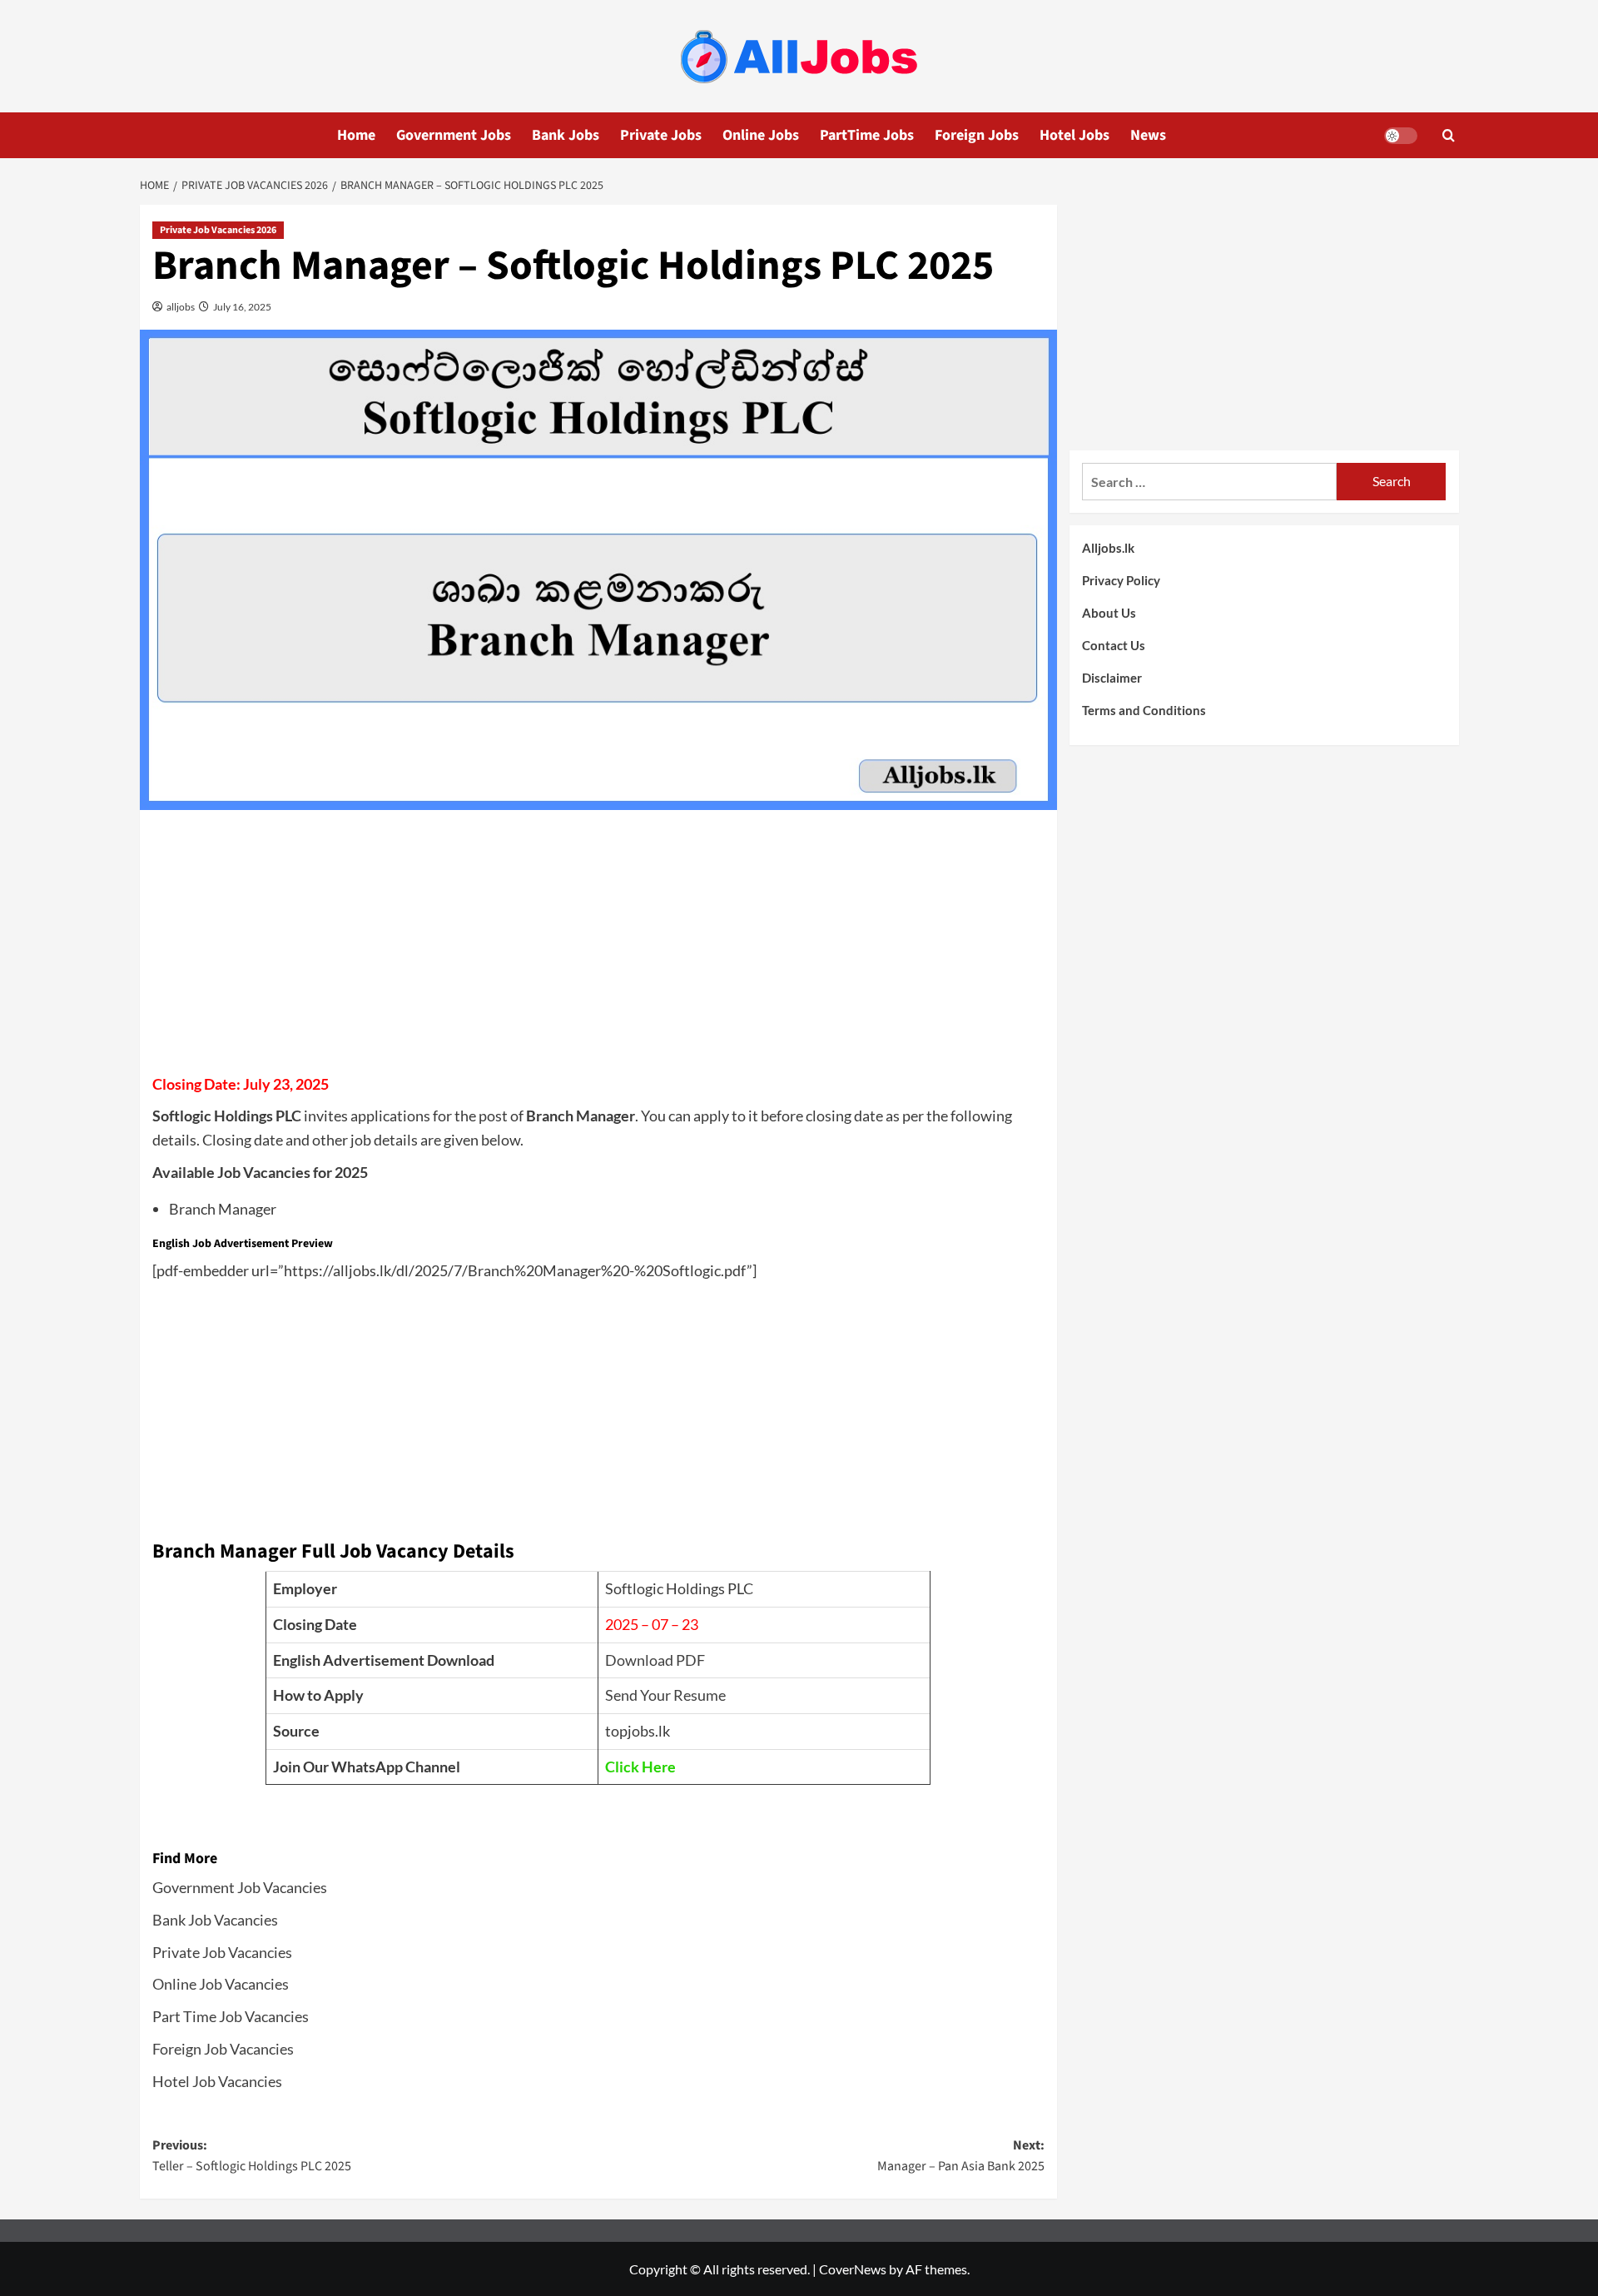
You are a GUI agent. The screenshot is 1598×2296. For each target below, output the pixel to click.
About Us (1109, 613)
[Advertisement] (598, 947)
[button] (1449, 135)
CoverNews (853, 2269)
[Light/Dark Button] (1401, 136)
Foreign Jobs (977, 135)
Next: (961, 2156)
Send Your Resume (665, 1695)
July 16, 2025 (241, 307)
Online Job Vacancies (221, 1984)
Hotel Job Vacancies (217, 2081)
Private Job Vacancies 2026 (218, 230)
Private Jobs (661, 135)
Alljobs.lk (1108, 548)
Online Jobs (761, 135)
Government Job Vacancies (240, 1887)
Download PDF (655, 1660)
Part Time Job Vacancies (231, 2016)
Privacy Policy (1121, 580)
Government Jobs (454, 135)
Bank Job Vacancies (215, 1920)
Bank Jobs (566, 135)
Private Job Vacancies (222, 1952)
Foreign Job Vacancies (223, 2049)
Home (356, 135)
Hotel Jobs (1074, 135)
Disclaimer (1112, 678)
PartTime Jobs (867, 135)
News (1148, 135)
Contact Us (1114, 645)
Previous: (252, 2156)
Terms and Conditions (1144, 710)
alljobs (180, 307)
